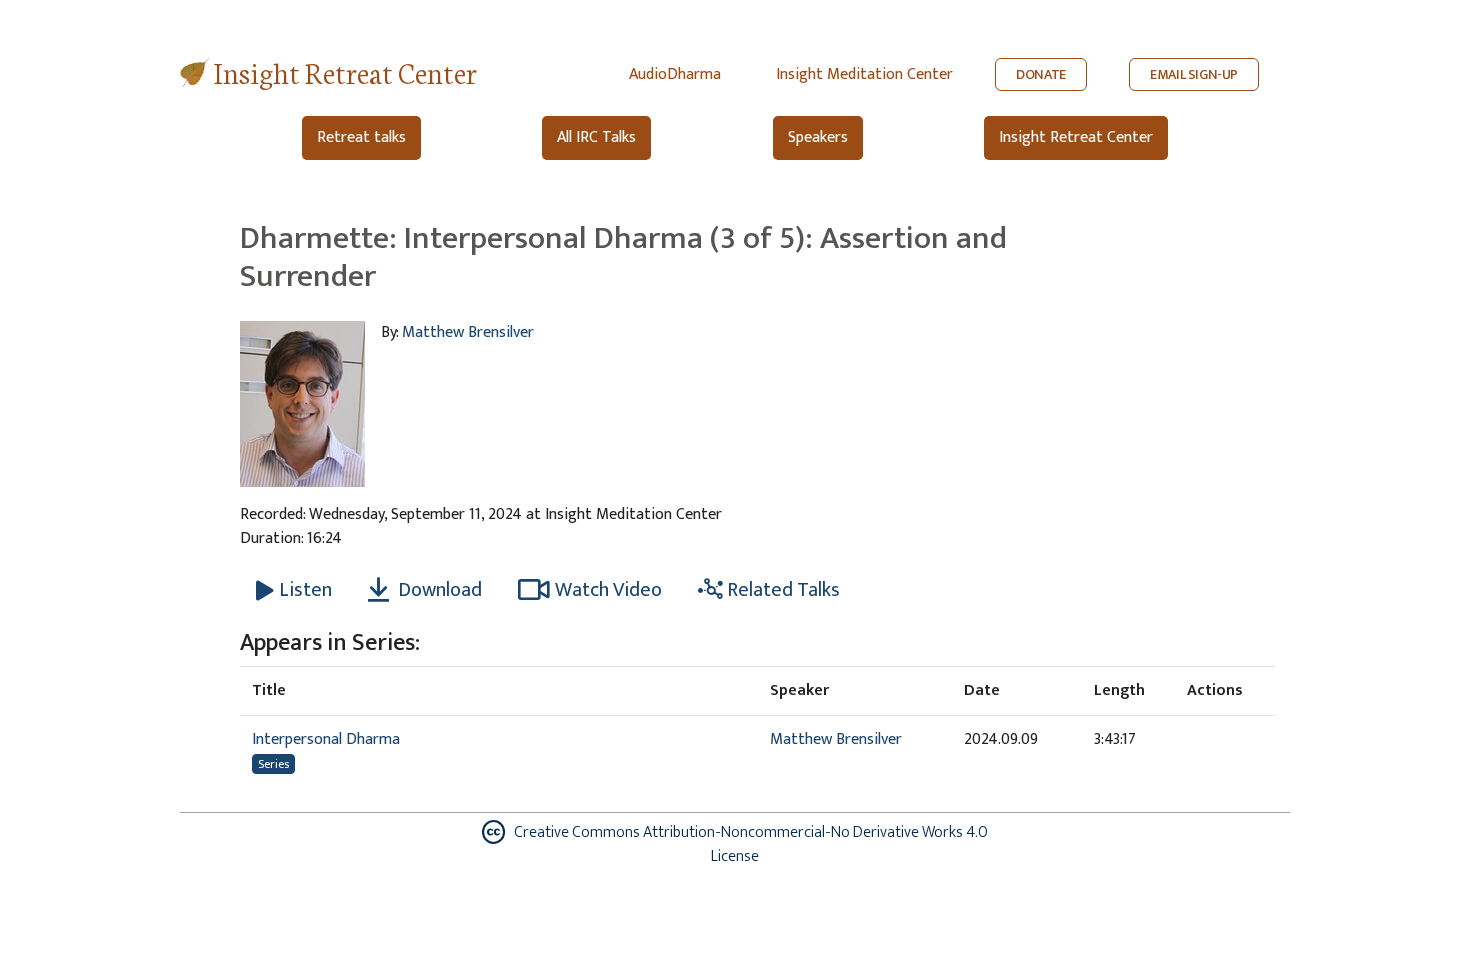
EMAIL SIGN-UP (1194, 74)
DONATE (1041, 74)
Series (273, 764)
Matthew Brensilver (468, 332)
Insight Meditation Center (864, 74)
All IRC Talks (596, 137)
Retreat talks (361, 137)
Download (438, 590)
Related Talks (781, 590)
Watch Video (608, 590)
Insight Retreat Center (345, 71)
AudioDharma (675, 74)
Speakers (818, 137)
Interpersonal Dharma (326, 739)
